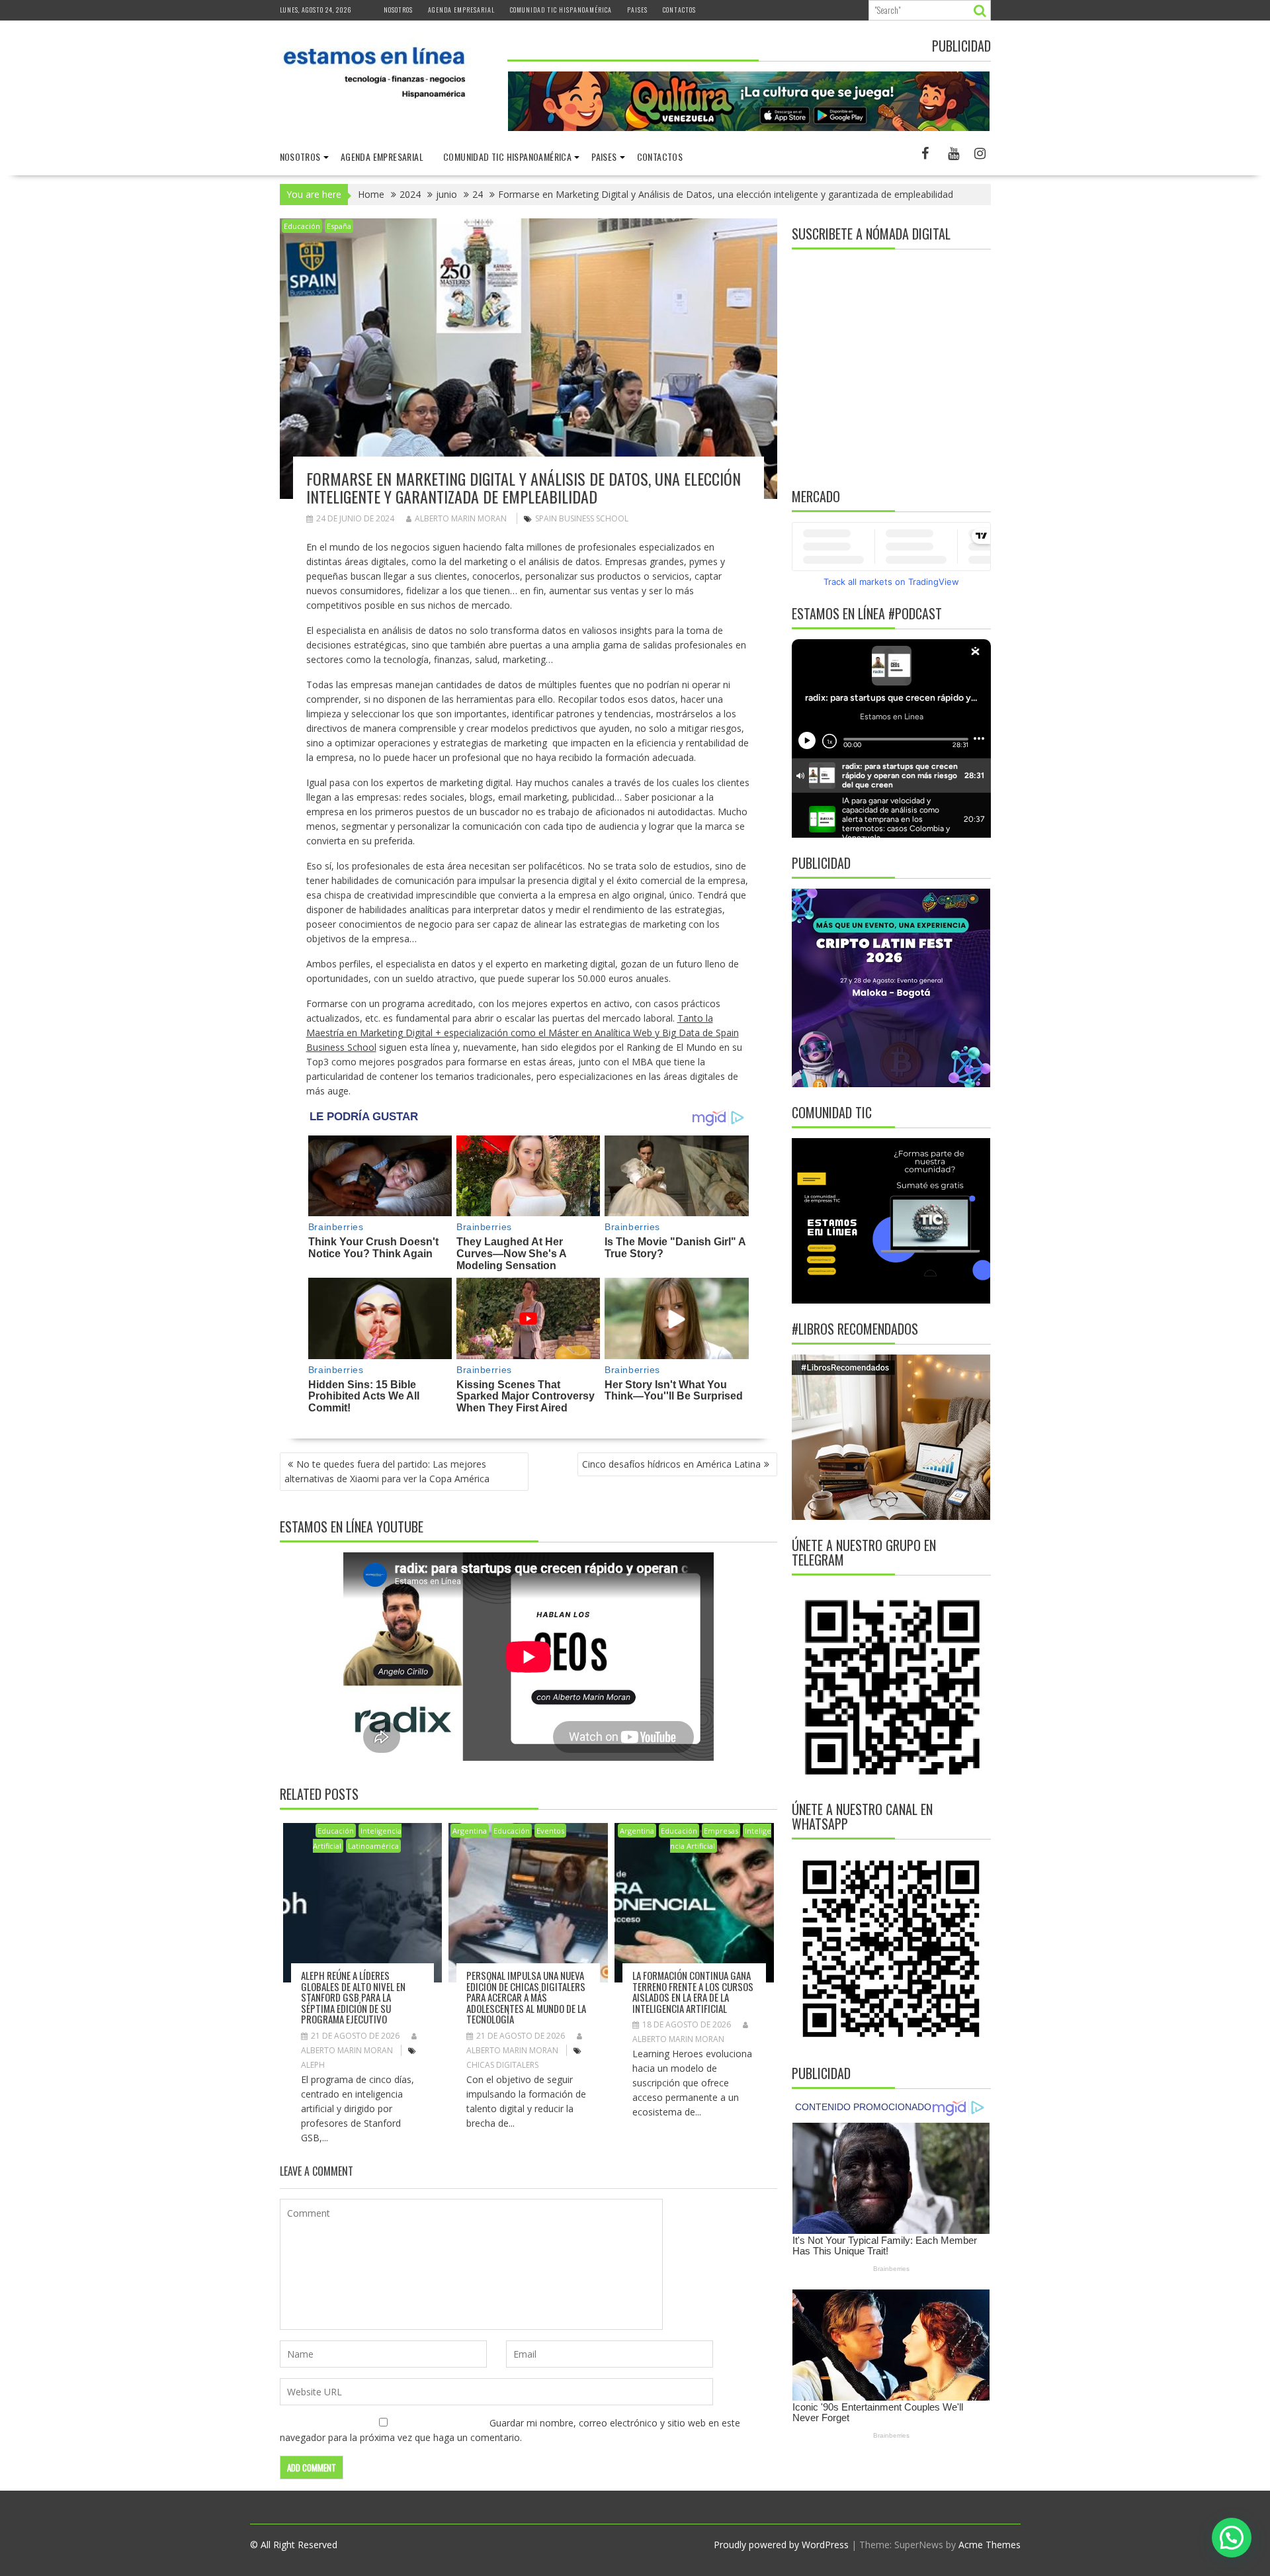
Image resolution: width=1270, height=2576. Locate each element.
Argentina (470, 1831)
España (339, 226)
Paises (637, 10)
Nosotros (398, 10)
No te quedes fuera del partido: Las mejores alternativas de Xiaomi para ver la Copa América (387, 1471)
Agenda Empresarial (461, 10)
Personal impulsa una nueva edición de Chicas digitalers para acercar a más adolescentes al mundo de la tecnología (526, 1997)
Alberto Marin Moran (461, 518)
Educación (302, 226)
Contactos (679, 10)
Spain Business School (582, 518)
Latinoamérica (373, 1846)
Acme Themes (990, 2545)
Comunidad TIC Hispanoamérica (561, 10)
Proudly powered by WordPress (781, 2545)
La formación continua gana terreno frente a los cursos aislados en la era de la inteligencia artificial (693, 1992)
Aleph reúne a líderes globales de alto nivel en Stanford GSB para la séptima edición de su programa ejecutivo (353, 1997)
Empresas (721, 1831)
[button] (1232, 2538)
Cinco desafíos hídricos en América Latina (671, 1464)
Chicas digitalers (502, 2065)
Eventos (550, 1831)
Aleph (313, 2065)
